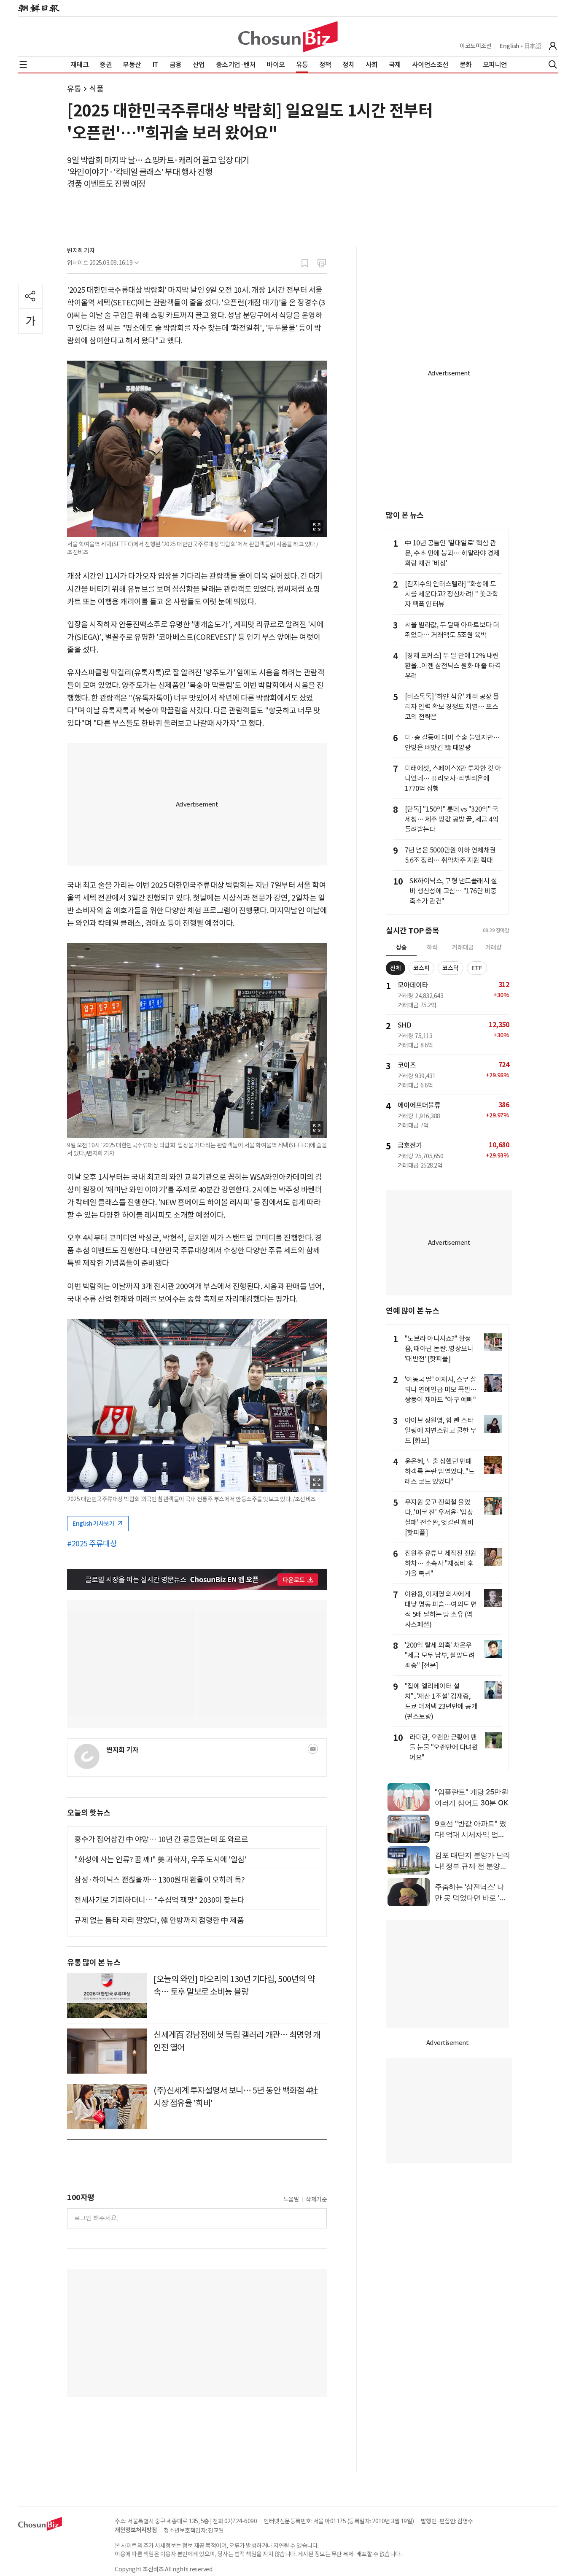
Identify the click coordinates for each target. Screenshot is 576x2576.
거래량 (494, 947)
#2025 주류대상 (92, 1544)
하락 (432, 947)
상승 (401, 947)
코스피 (421, 968)
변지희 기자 (81, 251)
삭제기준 (316, 2199)
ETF (477, 968)
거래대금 (463, 947)
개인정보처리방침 (136, 2530)
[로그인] (553, 46)
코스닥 (451, 968)
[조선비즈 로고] (288, 37)
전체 (396, 968)
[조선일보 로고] (39, 8)
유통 (74, 89)
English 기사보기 (94, 1524)
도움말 (291, 2199)
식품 (96, 89)
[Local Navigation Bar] (23, 65)
